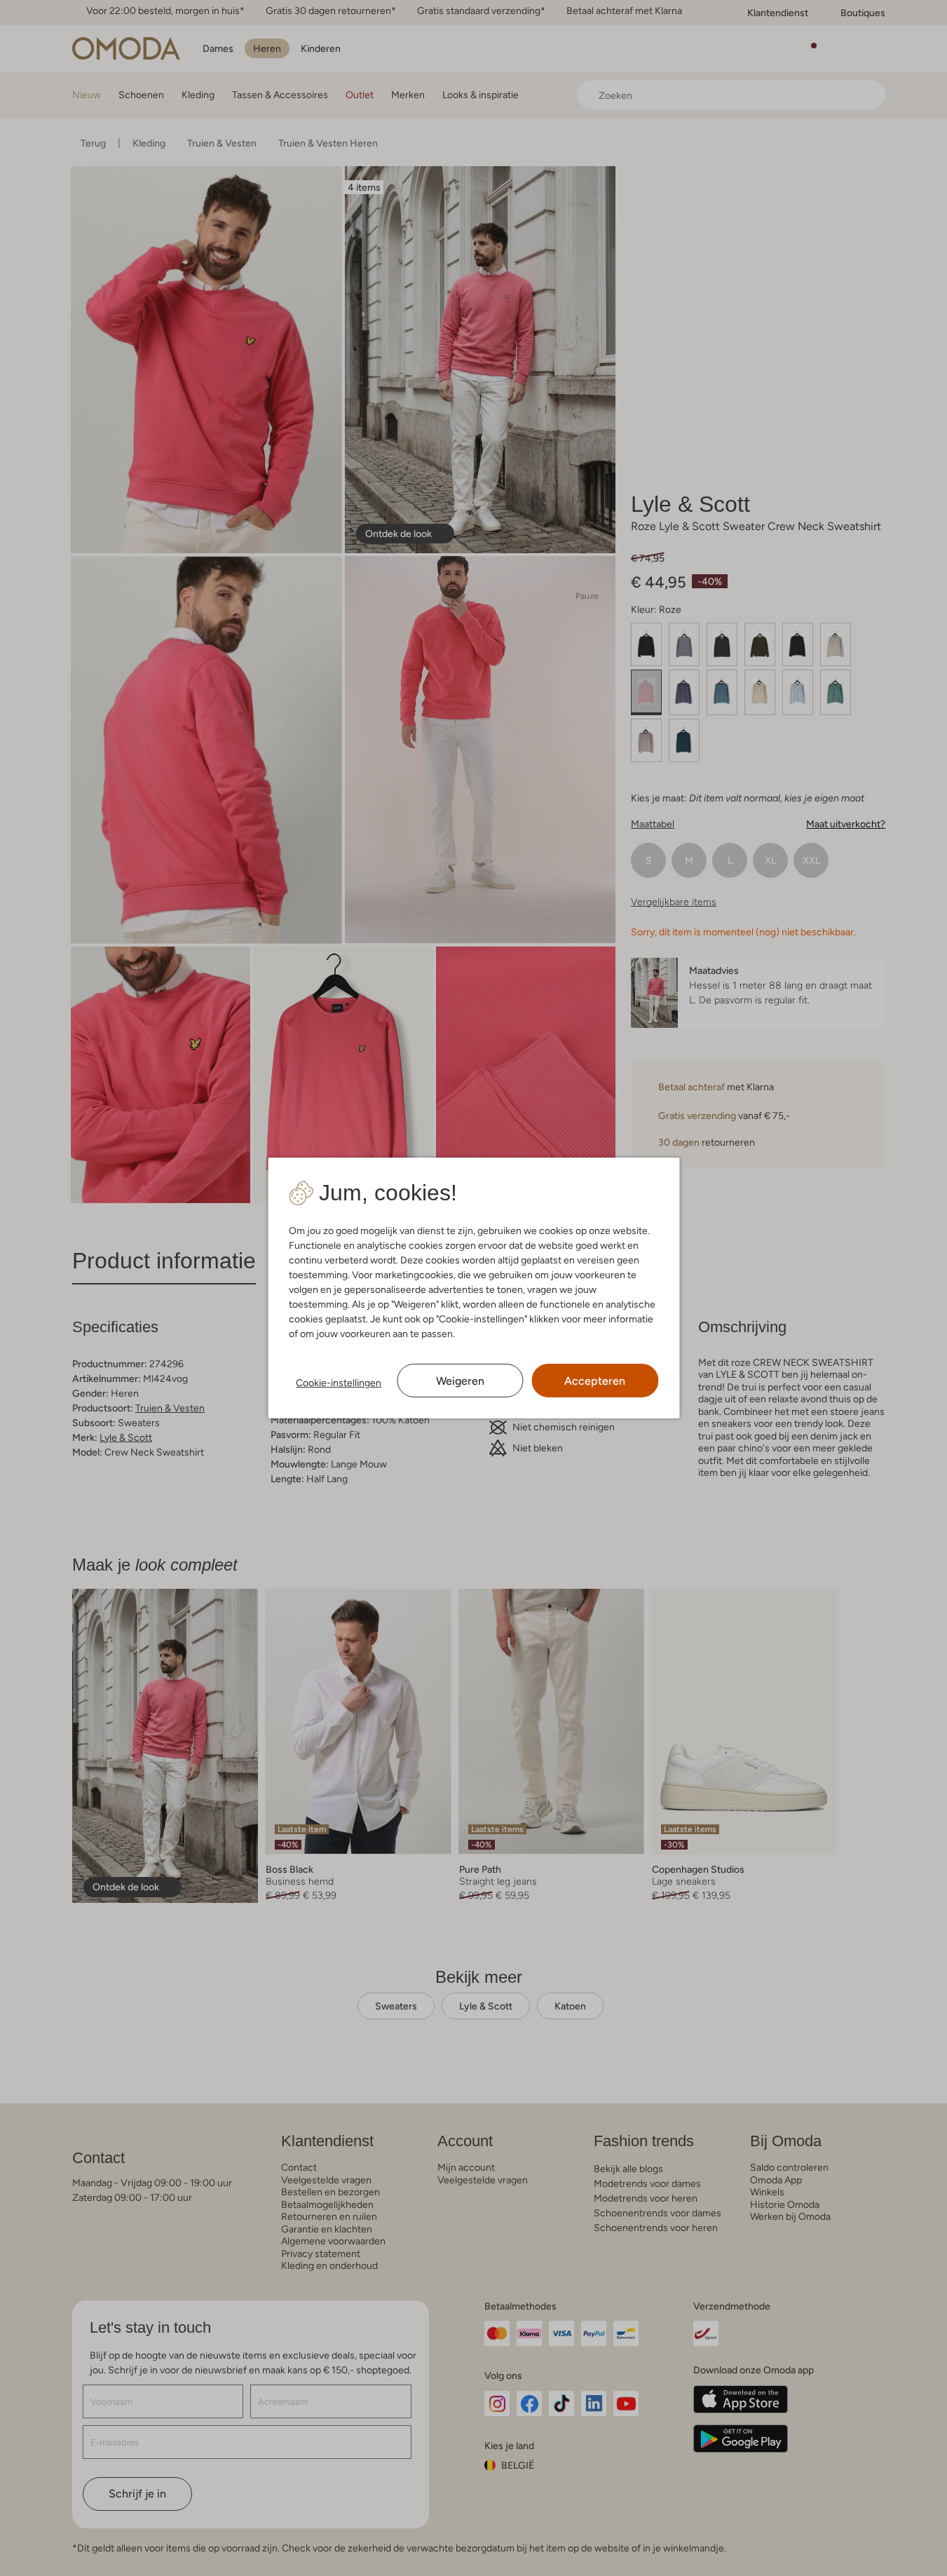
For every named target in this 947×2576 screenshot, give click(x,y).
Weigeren (460, 1381)
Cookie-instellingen (339, 1383)
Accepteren (595, 1381)
